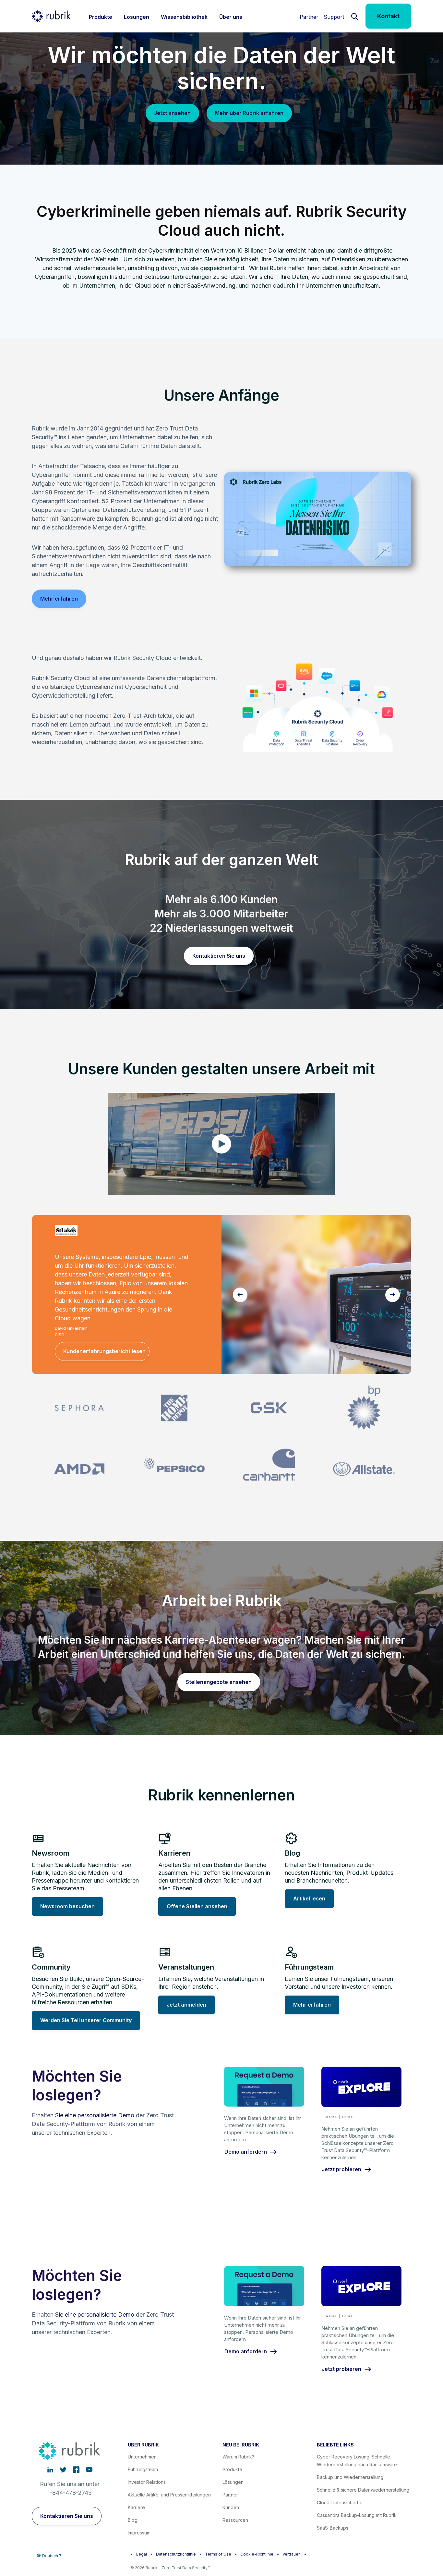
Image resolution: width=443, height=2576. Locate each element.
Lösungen (233, 2482)
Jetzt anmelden (186, 2005)
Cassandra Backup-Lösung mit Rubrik (357, 2515)
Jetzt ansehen (172, 113)
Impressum (139, 2533)
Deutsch (50, 2556)
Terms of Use (218, 2554)
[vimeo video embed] (221, 1144)
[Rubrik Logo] (51, 16)
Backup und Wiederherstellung (350, 2477)
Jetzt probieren (341, 2170)
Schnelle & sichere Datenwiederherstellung (363, 2490)
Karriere (136, 2507)
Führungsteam (143, 2469)
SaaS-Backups (333, 2528)
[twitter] (63, 2470)
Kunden (231, 2507)
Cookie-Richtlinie (257, 2554)
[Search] (355, 16)
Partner (309, 17)
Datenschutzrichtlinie (176, 2554)
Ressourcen (235, 2520)
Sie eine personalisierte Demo (95, 2115)
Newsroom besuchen (67, 1906)
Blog (133, 2520)
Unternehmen (142, 2457)
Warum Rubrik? (238, 2457)
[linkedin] (50, 2470)
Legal (142, 2554)
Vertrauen (292, 2554)
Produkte (232, 2469)
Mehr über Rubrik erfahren (249, 113)
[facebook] (76, 2470)
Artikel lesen (309, 1898)
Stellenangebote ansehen (219, 1682)
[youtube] (89, 2470)
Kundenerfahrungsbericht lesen (104, 1351)
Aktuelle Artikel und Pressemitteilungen (169, 2495)
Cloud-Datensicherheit (341, 2502)
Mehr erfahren (59, 599)
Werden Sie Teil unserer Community (86, 2020)
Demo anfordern (246, 2152)
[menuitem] (101, 16)
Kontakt (388, 16)
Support (334, 17)
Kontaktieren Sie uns (219, 956)
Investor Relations (147, 2482)
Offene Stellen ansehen (197, 1906)
